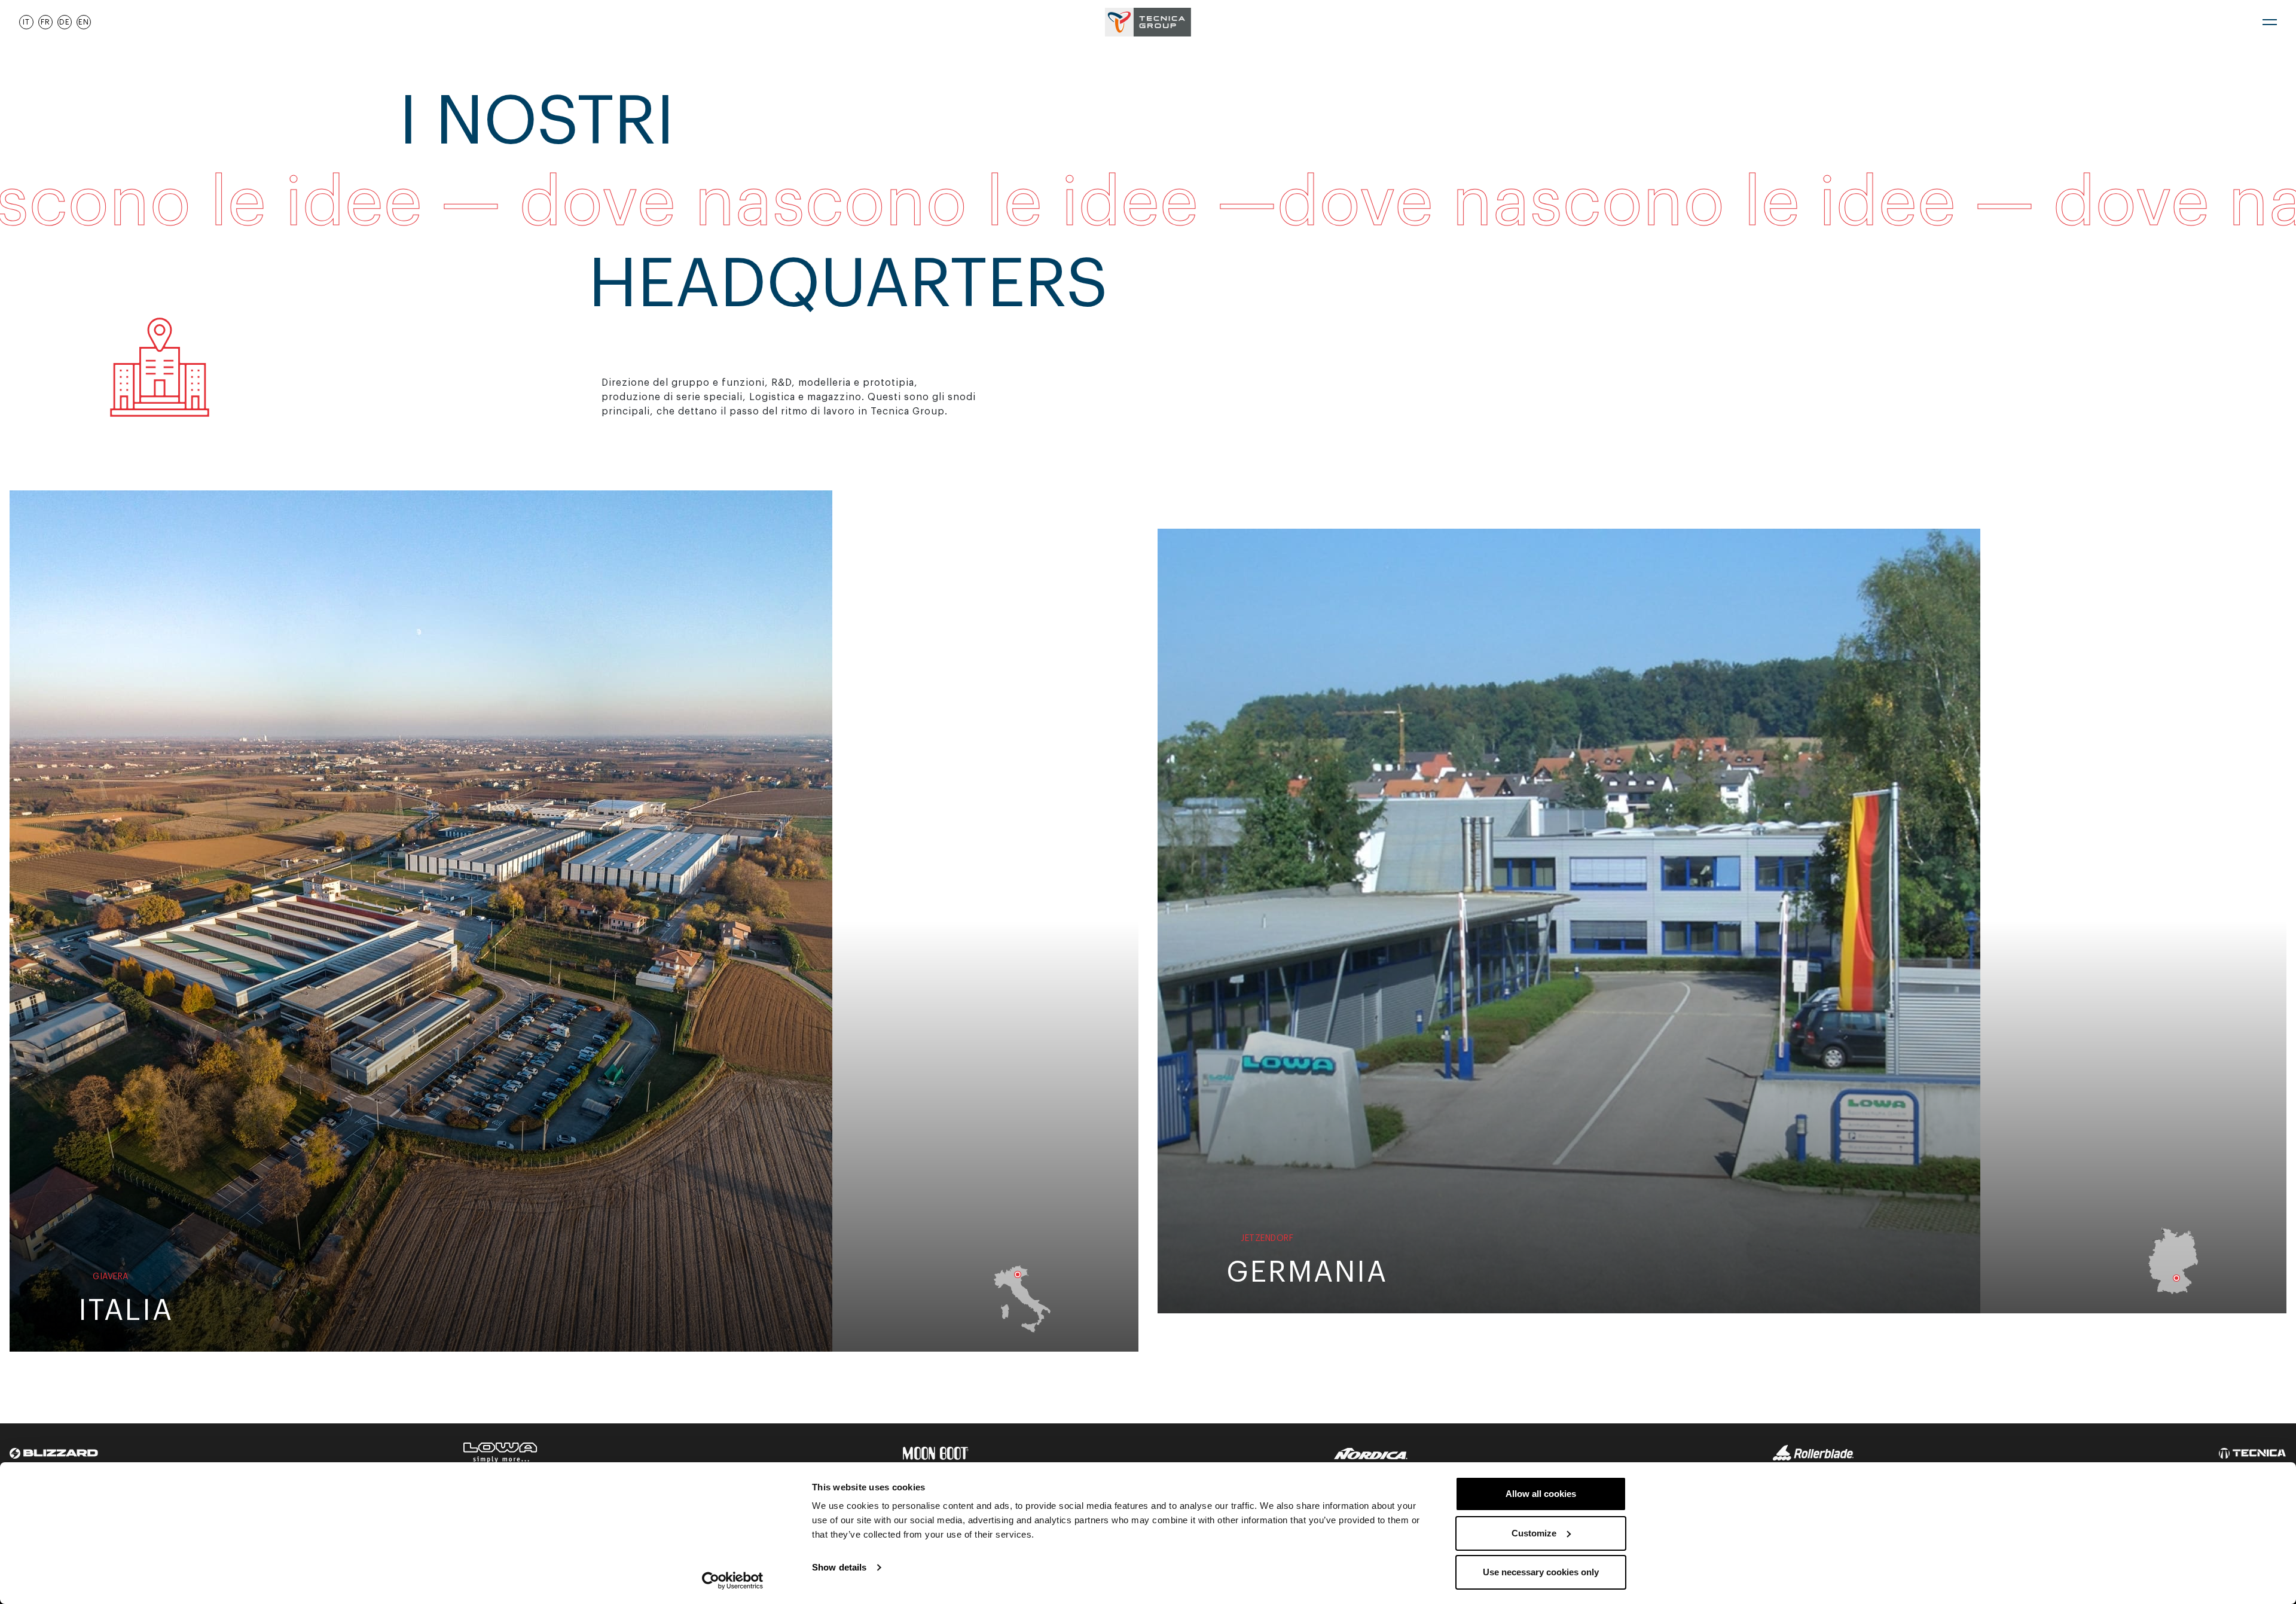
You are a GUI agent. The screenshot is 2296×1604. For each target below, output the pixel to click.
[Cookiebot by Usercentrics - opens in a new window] (733, 1581)
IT (26, 22)
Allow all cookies (1541, 1494)
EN (84, 22)
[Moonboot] (936, 1453)
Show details (839, 1567)
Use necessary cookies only (1541, 1572)
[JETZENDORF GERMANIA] (1569, 921)
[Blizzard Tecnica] (54, 1453)
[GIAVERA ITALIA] (421, 921)
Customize (1534, 1533)
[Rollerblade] (1813, 1453)
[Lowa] (500, 1453)
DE (65, 22)
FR (45, 22)
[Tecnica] (2253, 1453)
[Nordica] (1371, 1453)
